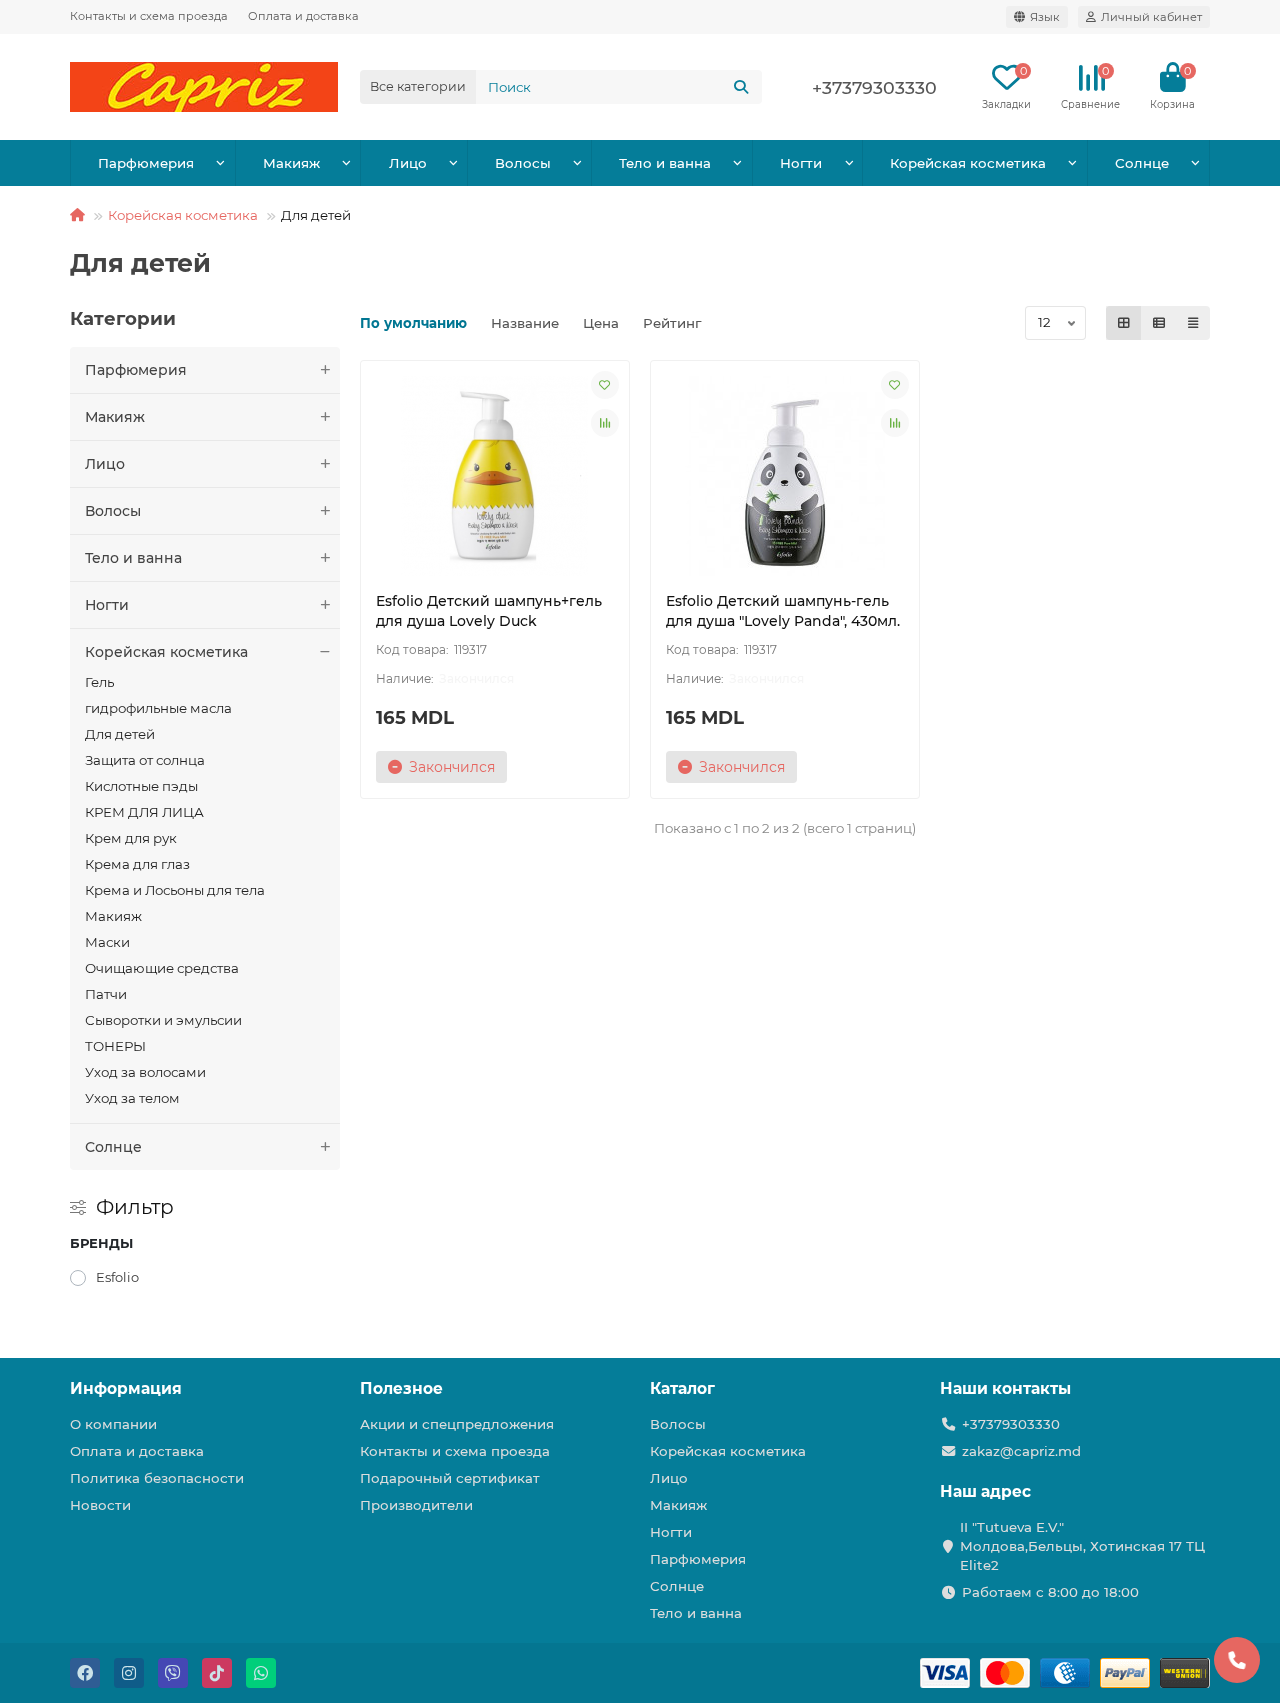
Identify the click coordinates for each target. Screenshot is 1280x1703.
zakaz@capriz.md (1021, 1451)
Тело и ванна (665, 163)
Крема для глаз (137, 864)
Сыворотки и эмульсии (163, 1020)
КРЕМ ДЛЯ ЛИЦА (144, 812)
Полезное (401, 1388)
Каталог (682, 1388)
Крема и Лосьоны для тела (175, 890)
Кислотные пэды (141, 786)
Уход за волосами (145, 1072)
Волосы (523, 163)
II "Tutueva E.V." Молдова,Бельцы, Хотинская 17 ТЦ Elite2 (1082, 1546)
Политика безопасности (157, 1478)
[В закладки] (605, 385)
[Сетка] (1124, 323)
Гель (99, 682)
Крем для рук (131, 838)
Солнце (1142, 163)
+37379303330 (1011, 1424)
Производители (416, 1505)
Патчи (106, 994)
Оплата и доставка (303, 16)
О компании (113, 1424)
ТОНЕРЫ (115, 1046)
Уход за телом (132, 1098)
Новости (100, 1505)
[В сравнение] (605, 423)
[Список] (1159, 323)
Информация (126, 1388)
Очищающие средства (162, 968)
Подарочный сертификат (450, 1478)
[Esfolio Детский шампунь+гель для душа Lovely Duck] (495, 476)
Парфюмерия (146, 163)
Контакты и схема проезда (149, 16)
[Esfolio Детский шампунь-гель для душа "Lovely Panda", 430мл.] (785, 476)
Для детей (120, 734)
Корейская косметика (968, 163)
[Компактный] (1193, 323)
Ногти (801, 163)
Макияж (291, 163)
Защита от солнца (145, 760)
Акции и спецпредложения (457, 1424)
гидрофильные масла (158, 708)
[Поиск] (741, 87)
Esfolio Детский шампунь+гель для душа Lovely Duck (489, 611)
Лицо (408, 163)
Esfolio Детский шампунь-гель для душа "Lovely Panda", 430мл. (783, 611)
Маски (107, 942)
